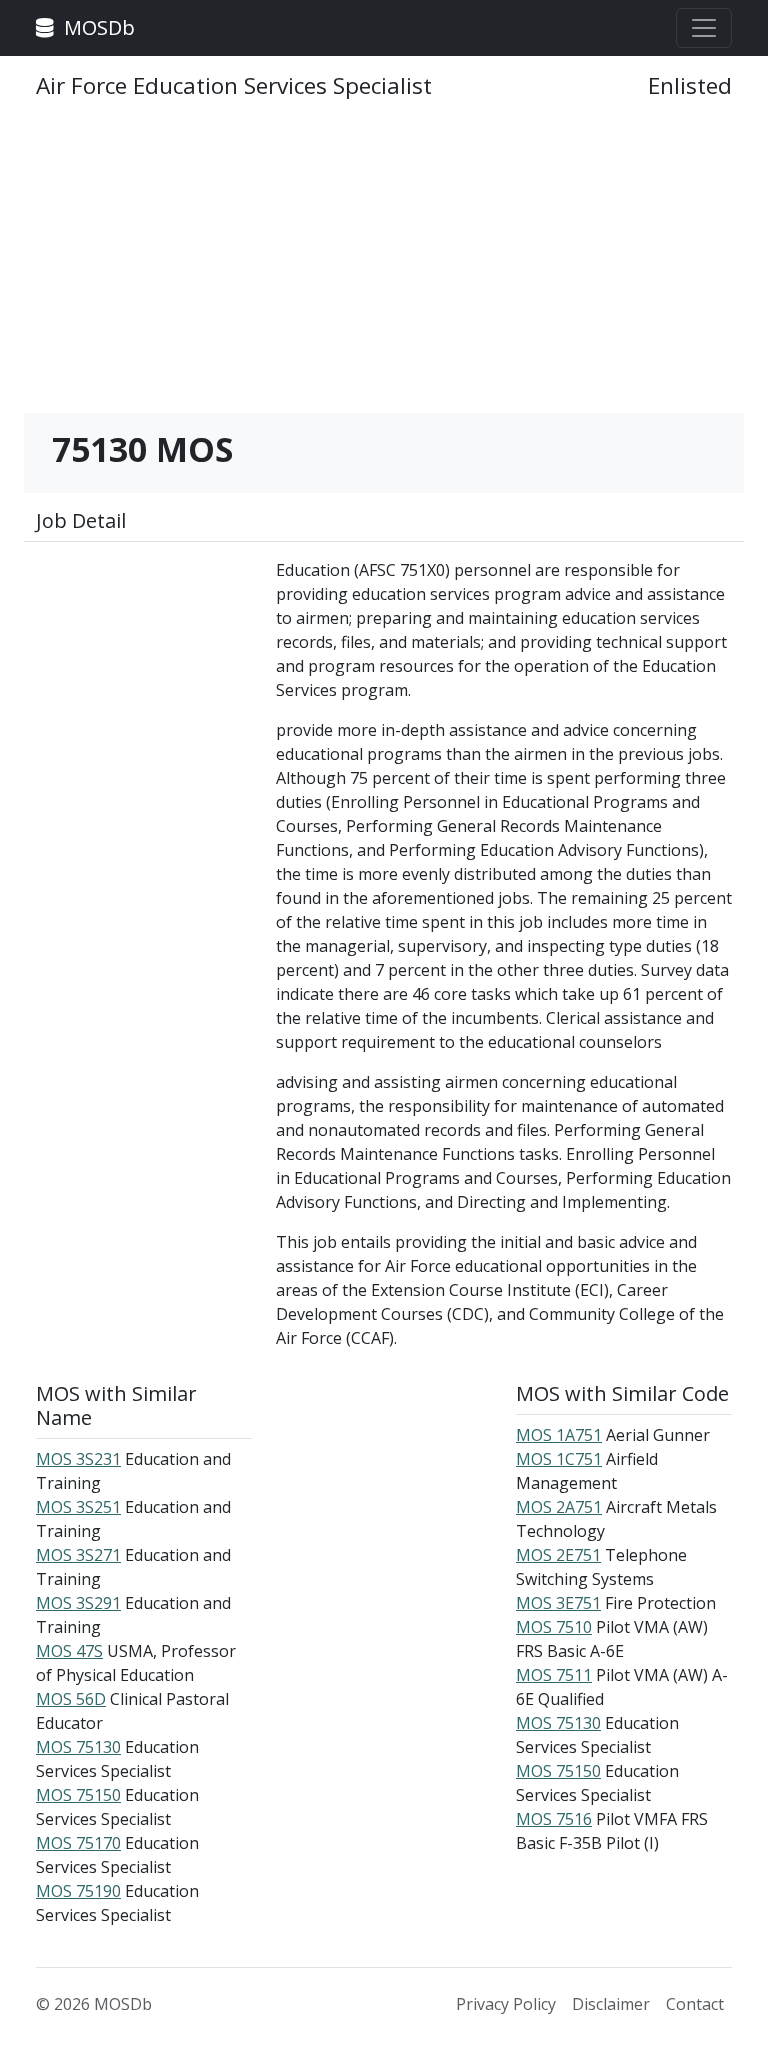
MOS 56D (71, 1699)
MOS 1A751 (559, 1435)
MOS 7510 (554, 1627)
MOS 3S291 (78, 1603)
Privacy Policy (506, 2004)
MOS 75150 (78, 1795)
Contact (695, 2004)
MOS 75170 (78, 1843)
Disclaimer (611, 2004)
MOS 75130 (78, 1747)
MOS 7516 (554, 1819)
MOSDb (97, 27)
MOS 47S (69, 1651)
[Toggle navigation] (704, 28)
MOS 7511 (554, 1675)
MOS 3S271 (78, 1555)
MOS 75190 (78, 1891)
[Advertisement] (384, 265)
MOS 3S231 (78, 1459)
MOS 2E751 (558, 1555)
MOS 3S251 (78, 1507)
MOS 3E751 (558, 1603)
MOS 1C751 (559, 1459)
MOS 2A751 (559, 1507)
